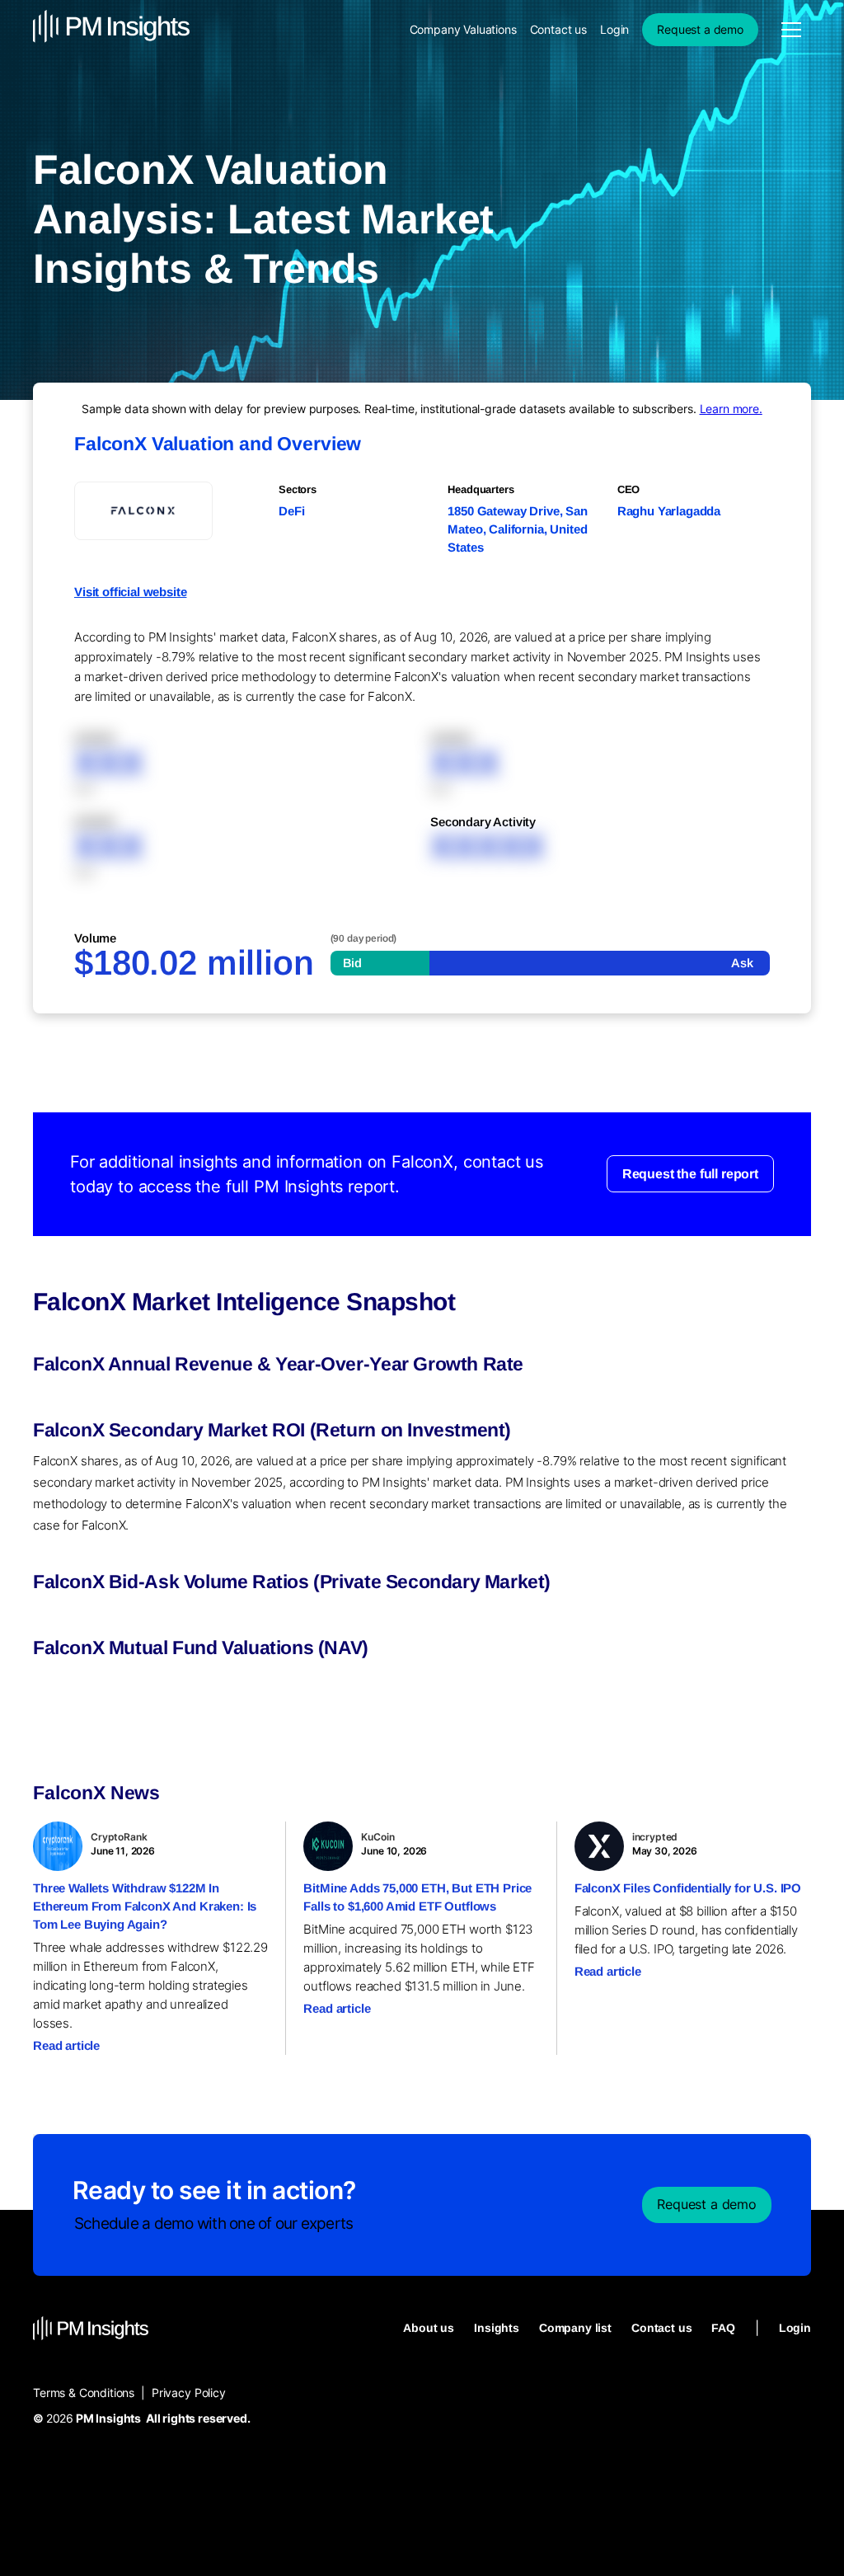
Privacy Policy (189, 2393)
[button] (791, 30)
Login (614, 29)
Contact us (558, 29)
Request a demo (700, 29)
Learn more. (731, 409)
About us (429, 2328)
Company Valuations (463, 29)
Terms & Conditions (84, 2393)
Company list (575, 2328)
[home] (111, 29)
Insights (497, 2328)
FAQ (723, 2328)
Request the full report (690, 1174)
